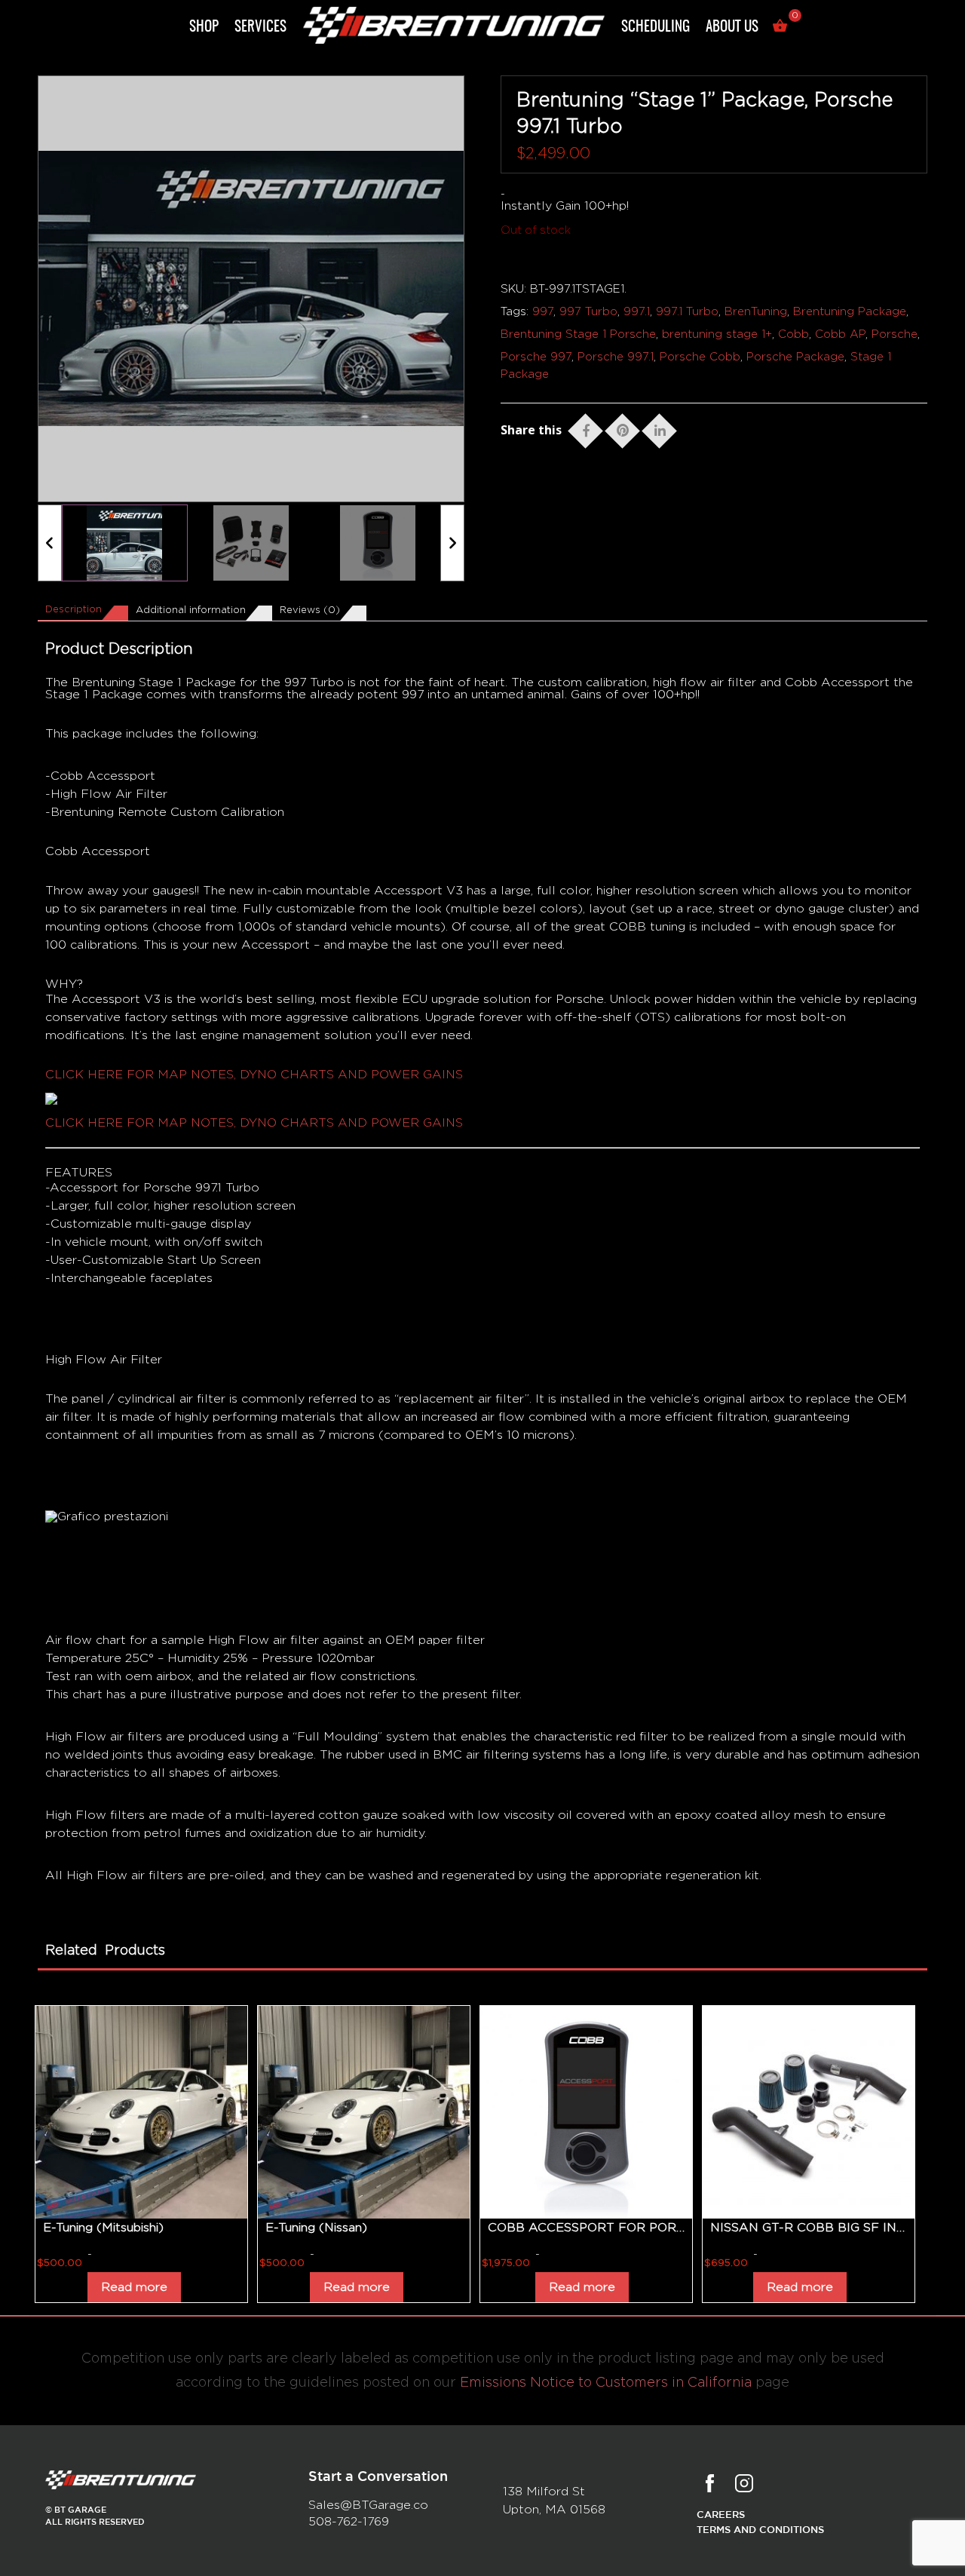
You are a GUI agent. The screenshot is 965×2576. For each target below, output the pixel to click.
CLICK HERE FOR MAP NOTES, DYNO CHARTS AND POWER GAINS (254, 1075)
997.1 (637, 312)
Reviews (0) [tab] (310, 610)
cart (782, 28)
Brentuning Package (850, 312)
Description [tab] (74, 610)
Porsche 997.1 (616, 357)
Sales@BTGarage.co (368, 2505)
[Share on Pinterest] (623, 428)
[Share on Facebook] (586, 428)
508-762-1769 (349, 2522)
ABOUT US (732, 28)
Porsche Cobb (700, 357)
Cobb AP (840, 334)
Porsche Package (795, 357)
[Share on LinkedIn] (660, 428)
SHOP (204, 28)
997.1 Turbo (687, 312)
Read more (134, 2287)
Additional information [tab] (191, 610)
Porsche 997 (536, 357)
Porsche (895, 334)
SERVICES (260, 28)
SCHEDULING (656, 28)
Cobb (793, 334)
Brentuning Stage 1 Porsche (578, 334)
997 (543, 312)
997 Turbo (588, 312)
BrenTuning (756, 312)
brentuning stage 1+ (717, 334)
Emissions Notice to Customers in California (606, 2383)
